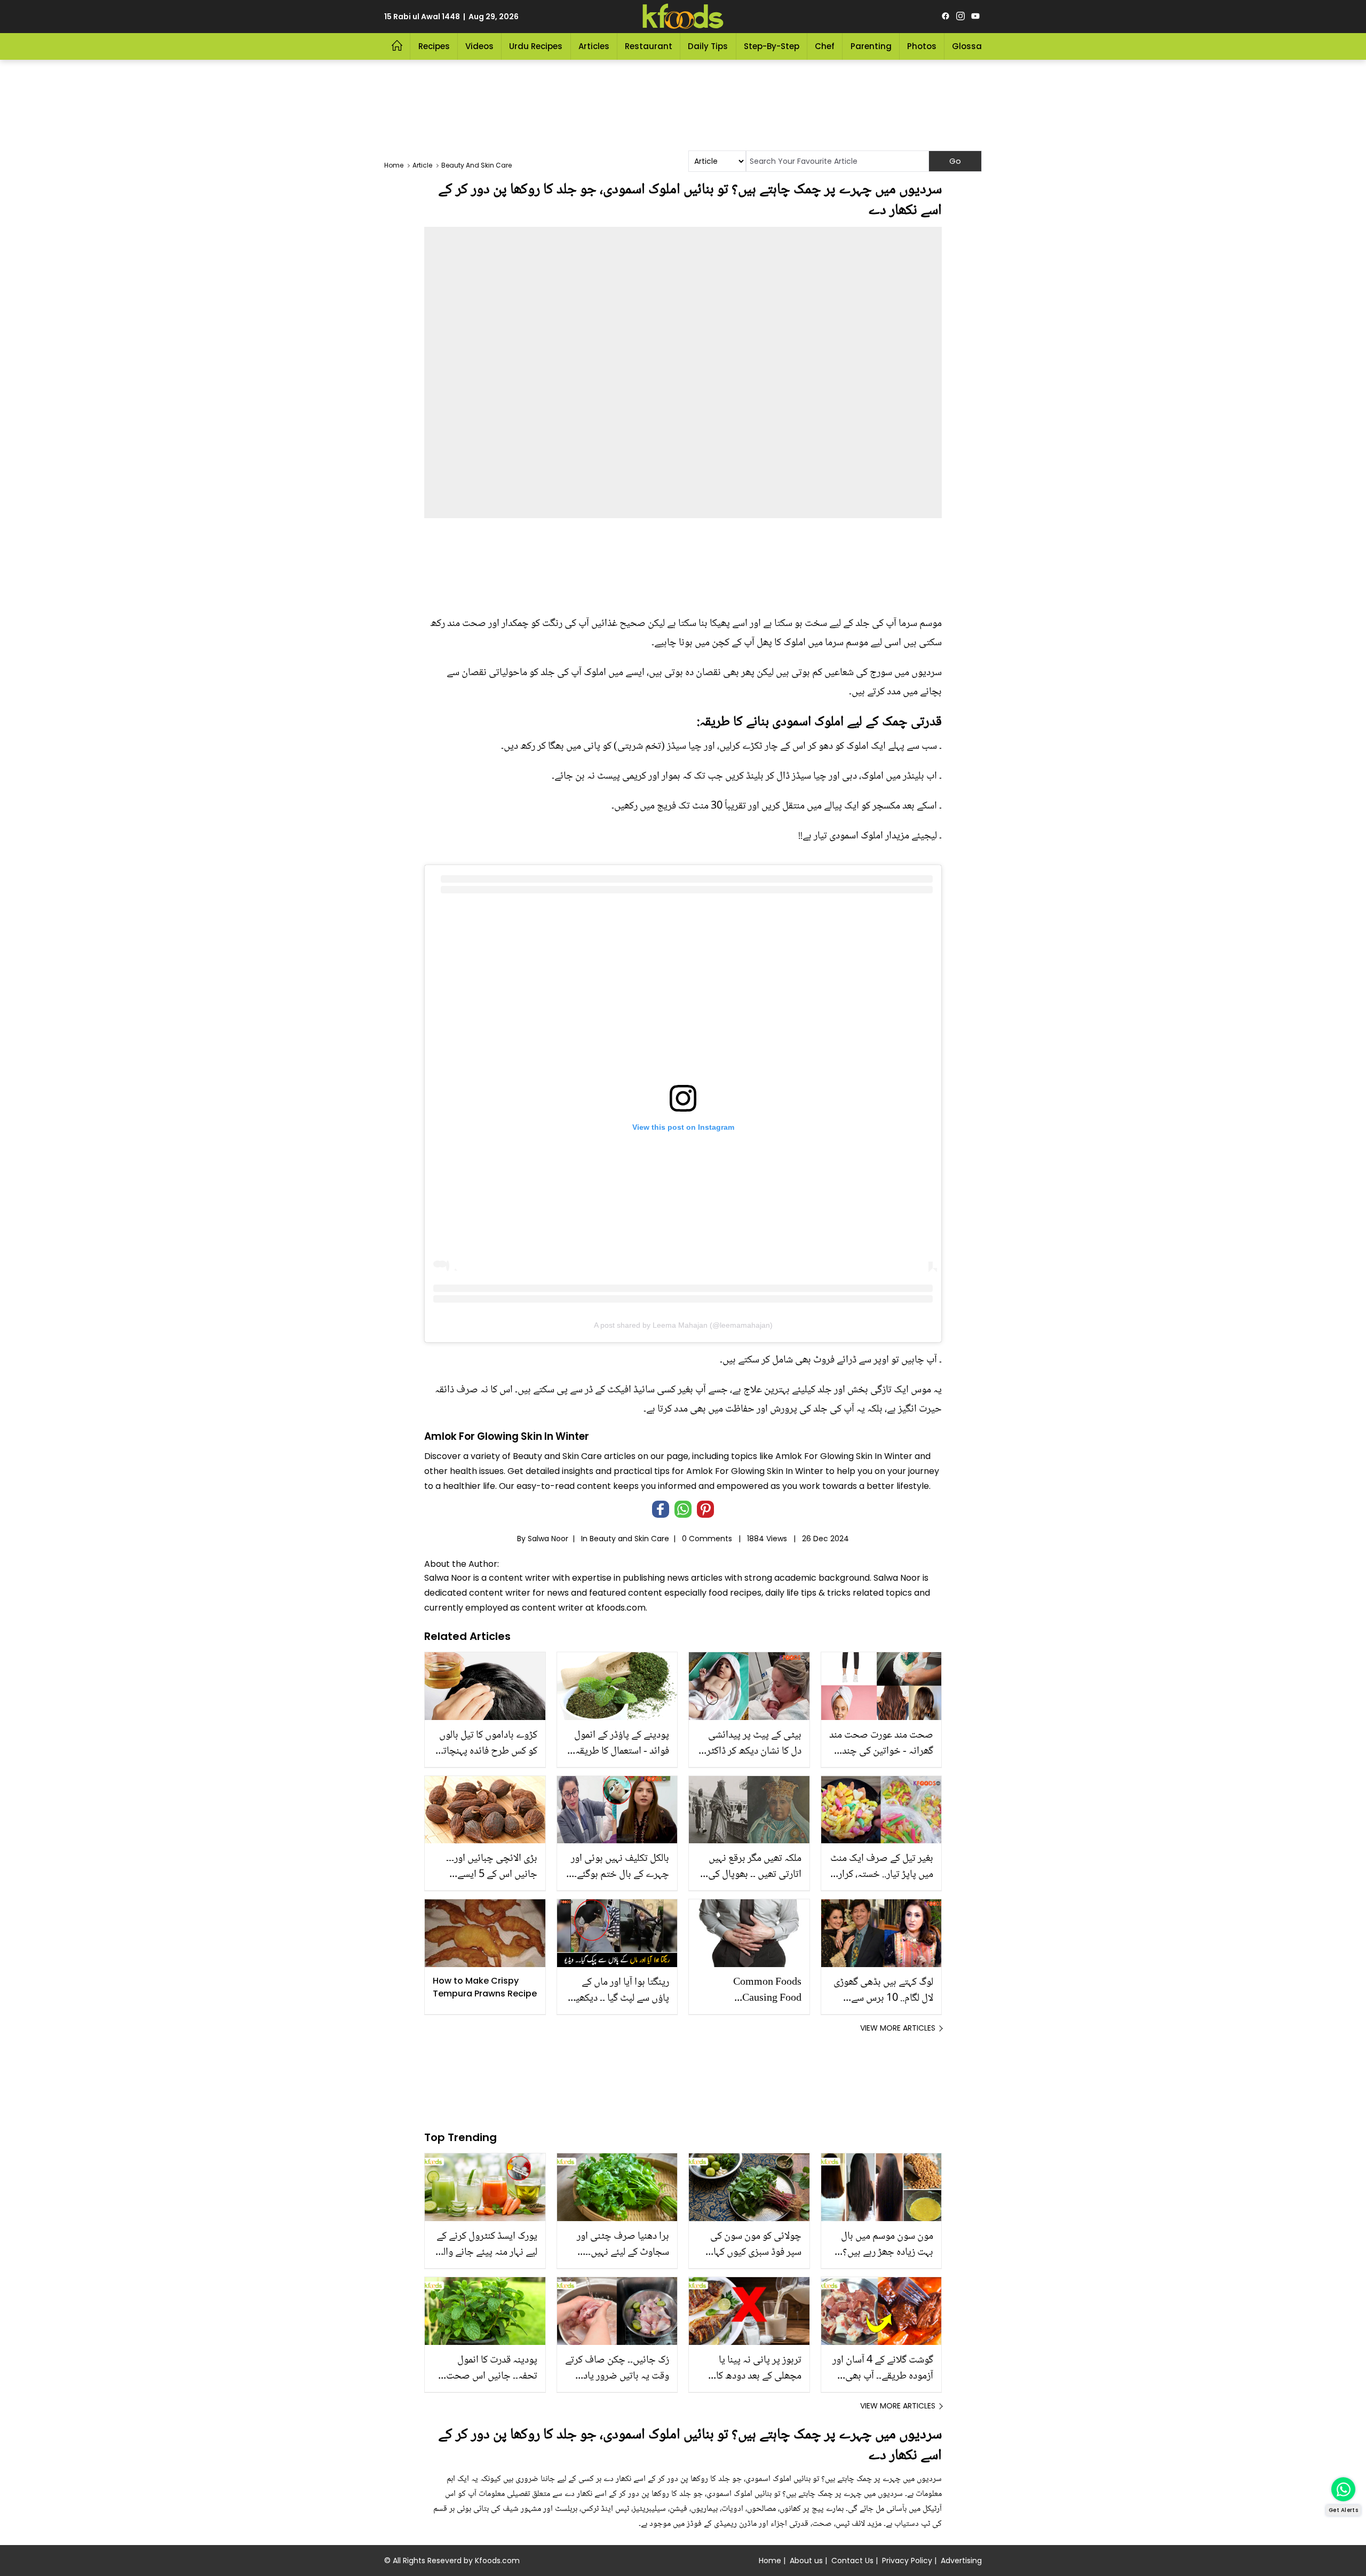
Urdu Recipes (536, 46)
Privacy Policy (907, 2561)
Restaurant (649, 46)
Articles (594, 46)
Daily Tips (708, 46)
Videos (479, 46)
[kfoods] (683, 17)
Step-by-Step (772, 46)
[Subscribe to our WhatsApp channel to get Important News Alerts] (1343, 2489)
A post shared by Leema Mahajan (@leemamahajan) (683, 1325)
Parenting (871, 46)
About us (806, 2561)
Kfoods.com (497, 2561)
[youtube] (975, 17)
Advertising (961, 2561)
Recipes (434, 46)
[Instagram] (960, 17)
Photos (922, 46)
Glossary (971, 46)
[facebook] (946, 17)
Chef (825, 46)
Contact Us (852, 2561)
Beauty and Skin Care (629, 1539)
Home (770, 2561)
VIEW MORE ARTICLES (898, 2028)
